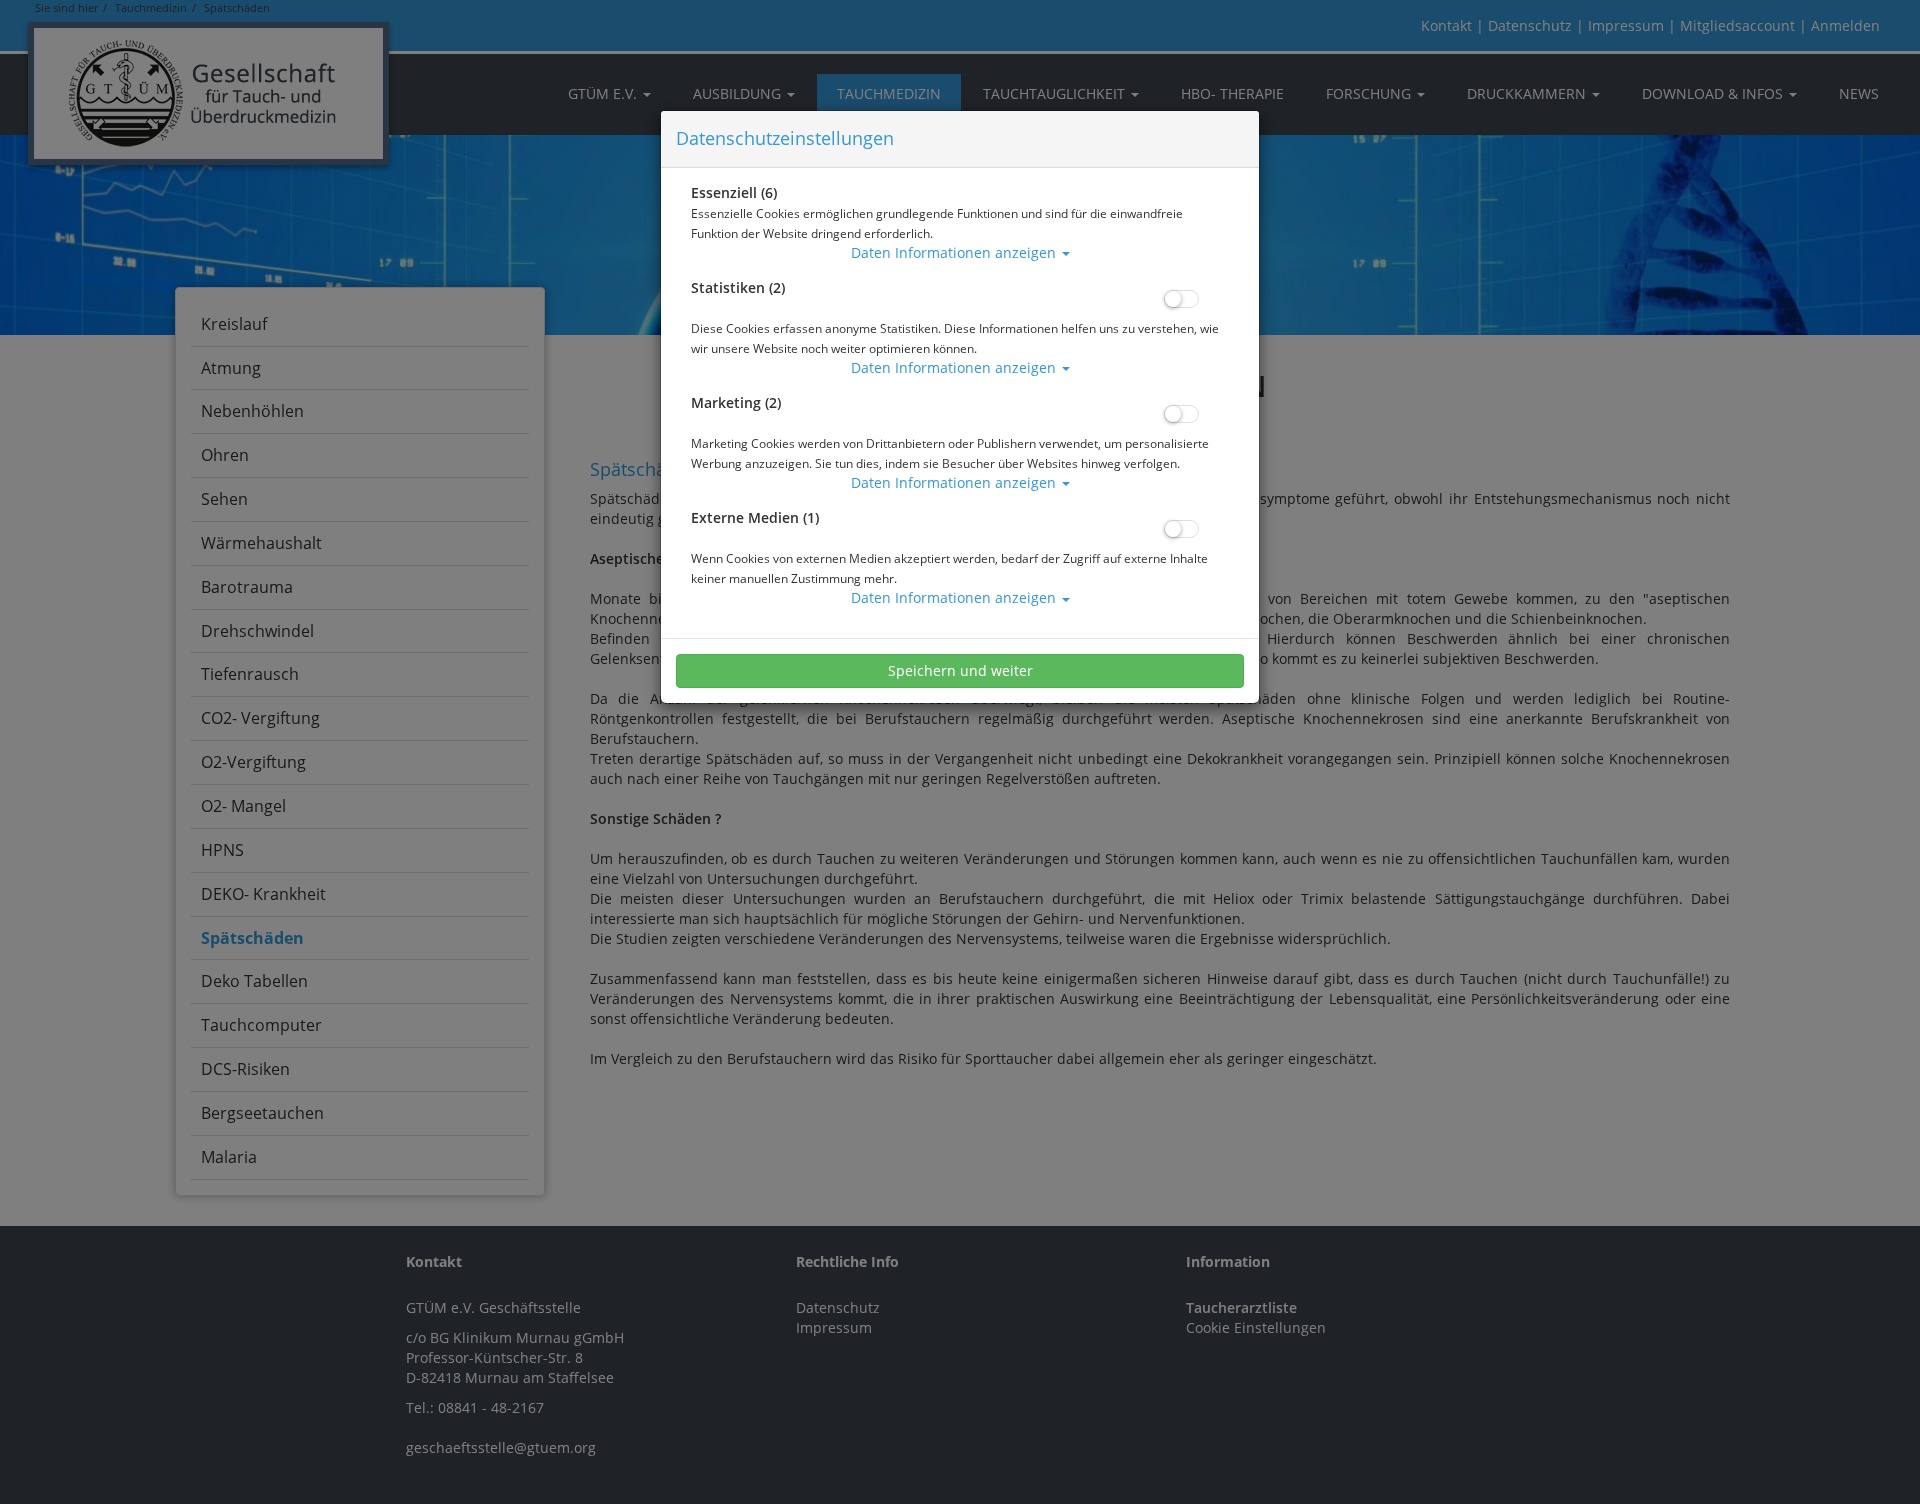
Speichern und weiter (960, 670)
